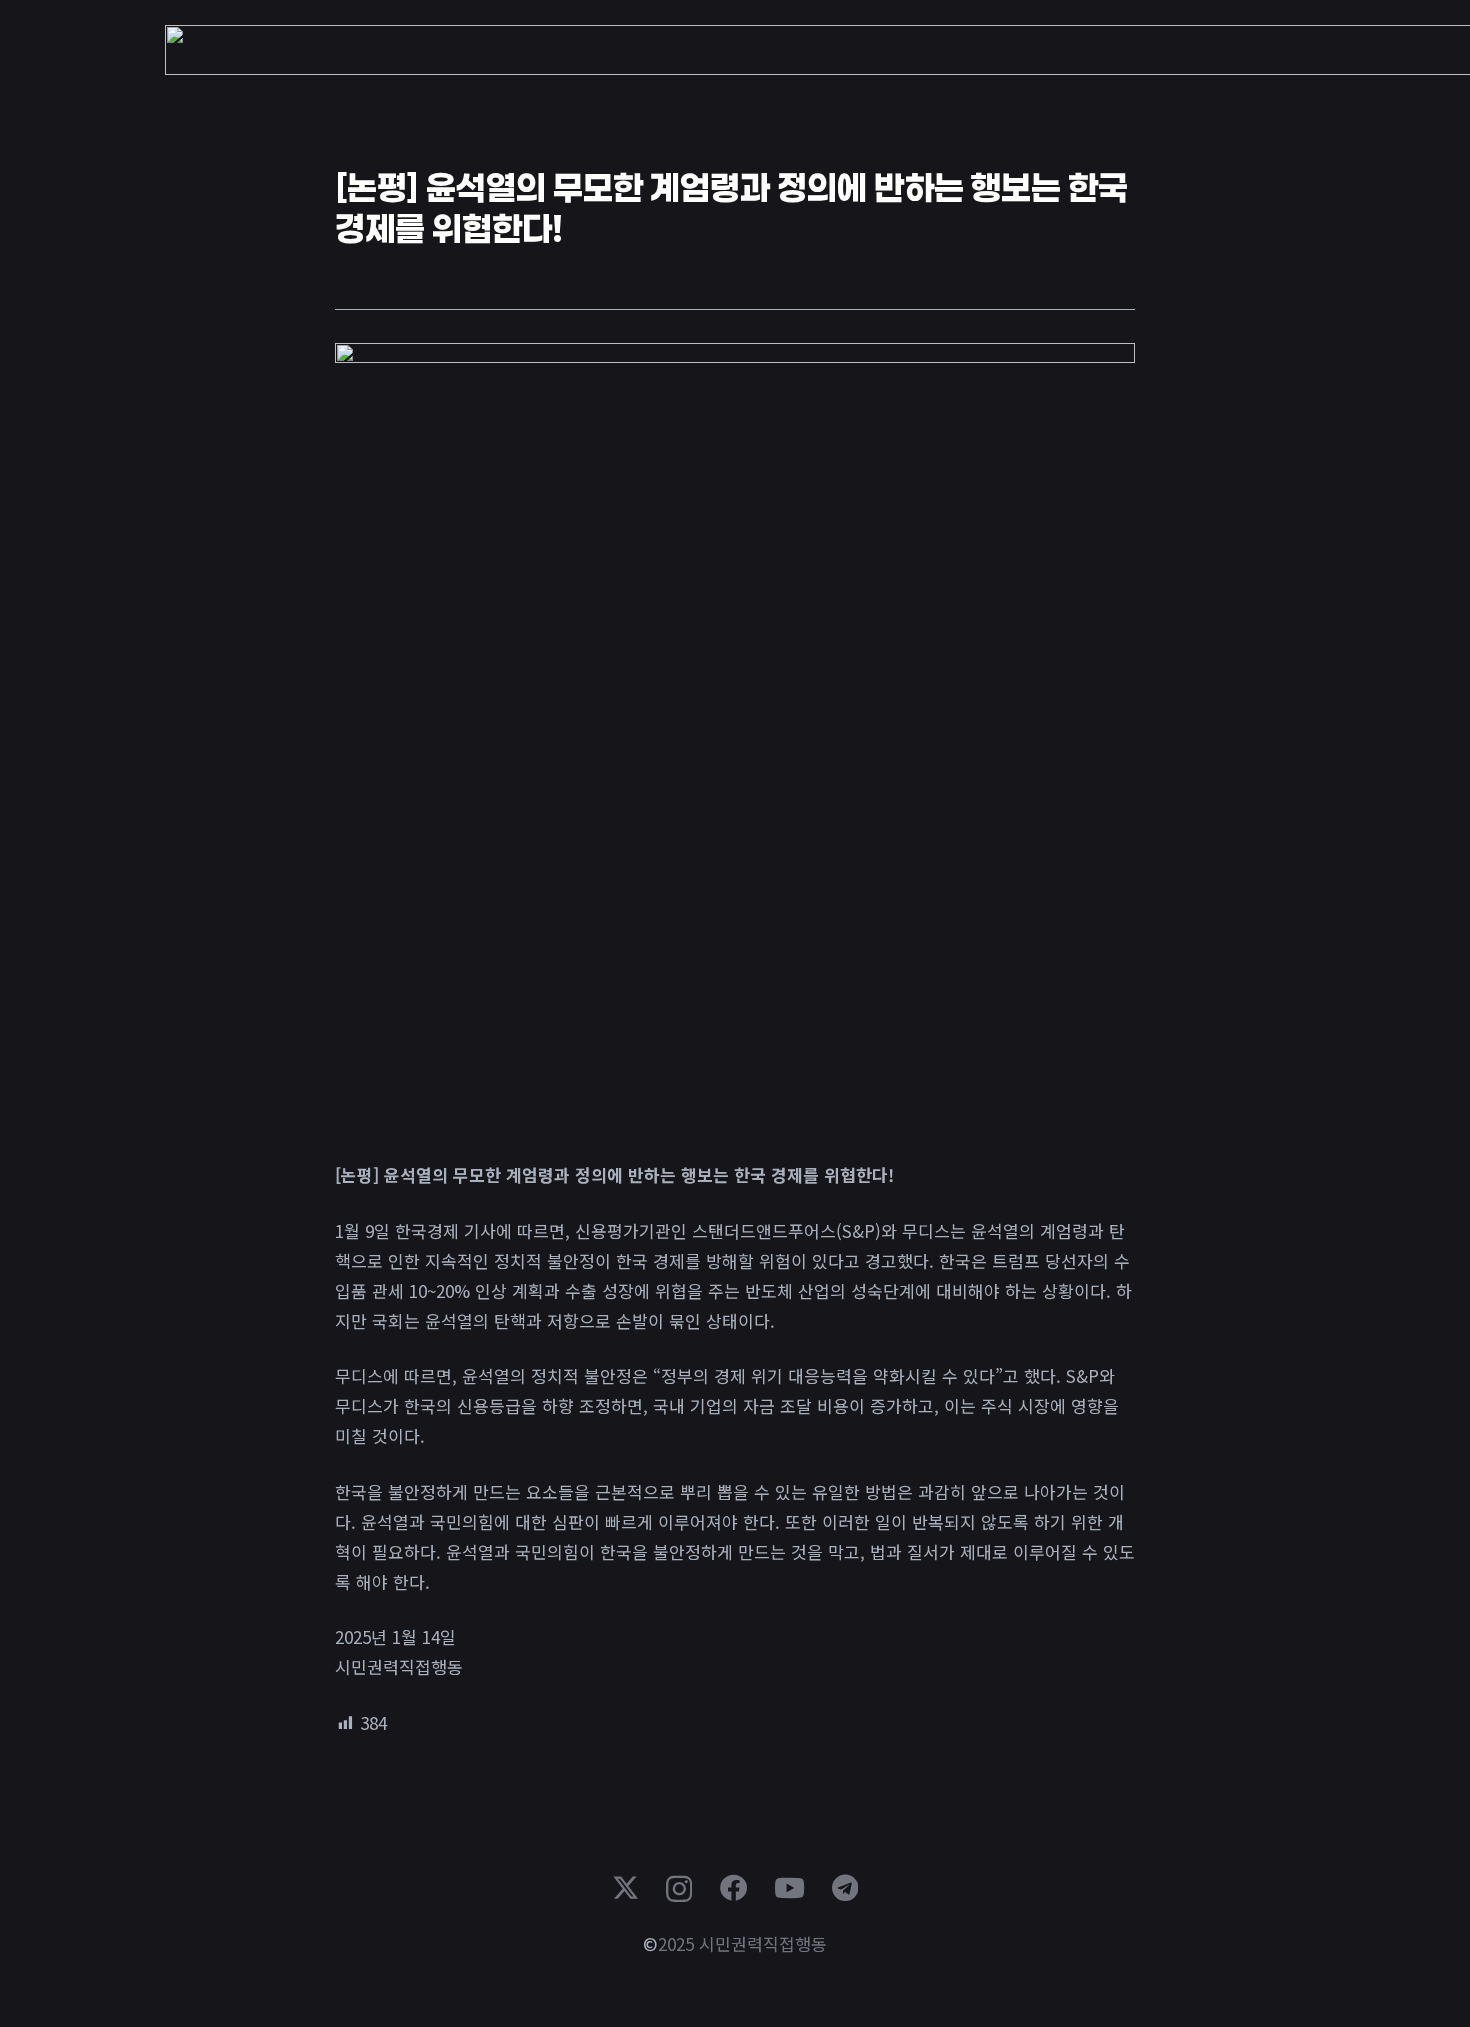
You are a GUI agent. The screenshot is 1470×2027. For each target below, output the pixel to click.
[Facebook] (733, 1887)
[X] (625, 1888)
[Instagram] (679, 1889)
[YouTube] (789, 1887)
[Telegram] (845, 1887)
